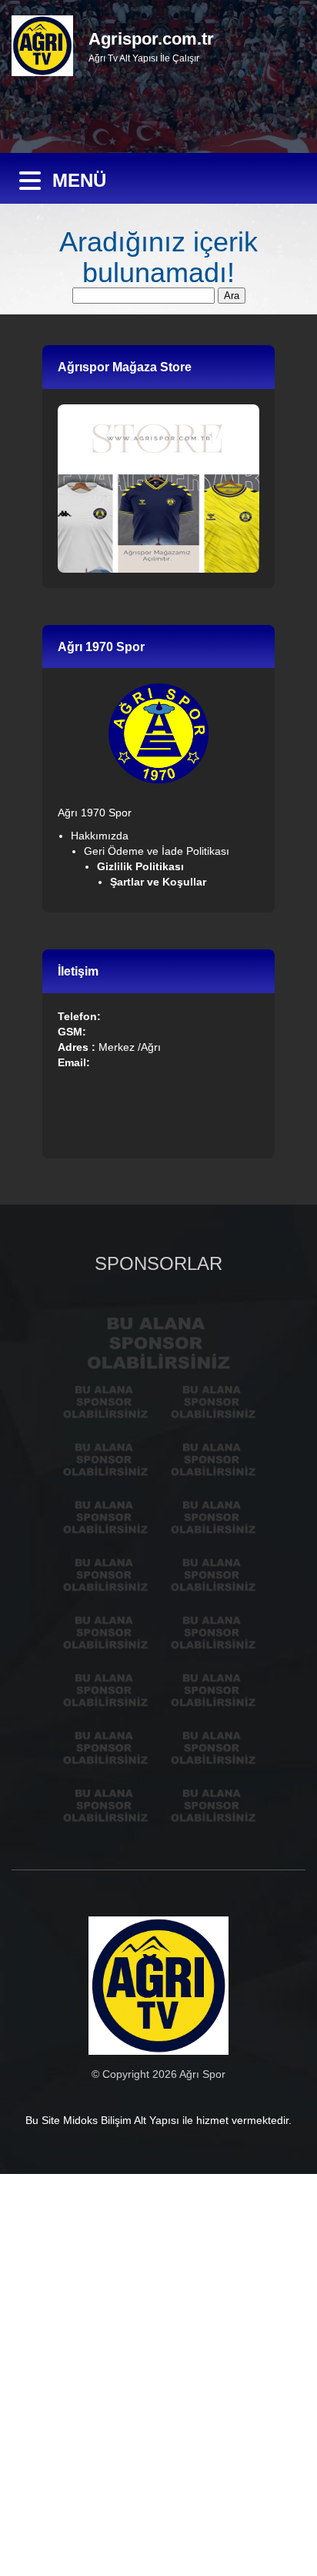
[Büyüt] (189, 703)
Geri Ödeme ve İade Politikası (157, 851)
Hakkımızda (100, 836)
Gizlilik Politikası (142, 866)
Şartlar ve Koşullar (160, 882)
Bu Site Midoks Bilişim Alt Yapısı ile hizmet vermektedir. (158, 2120)
